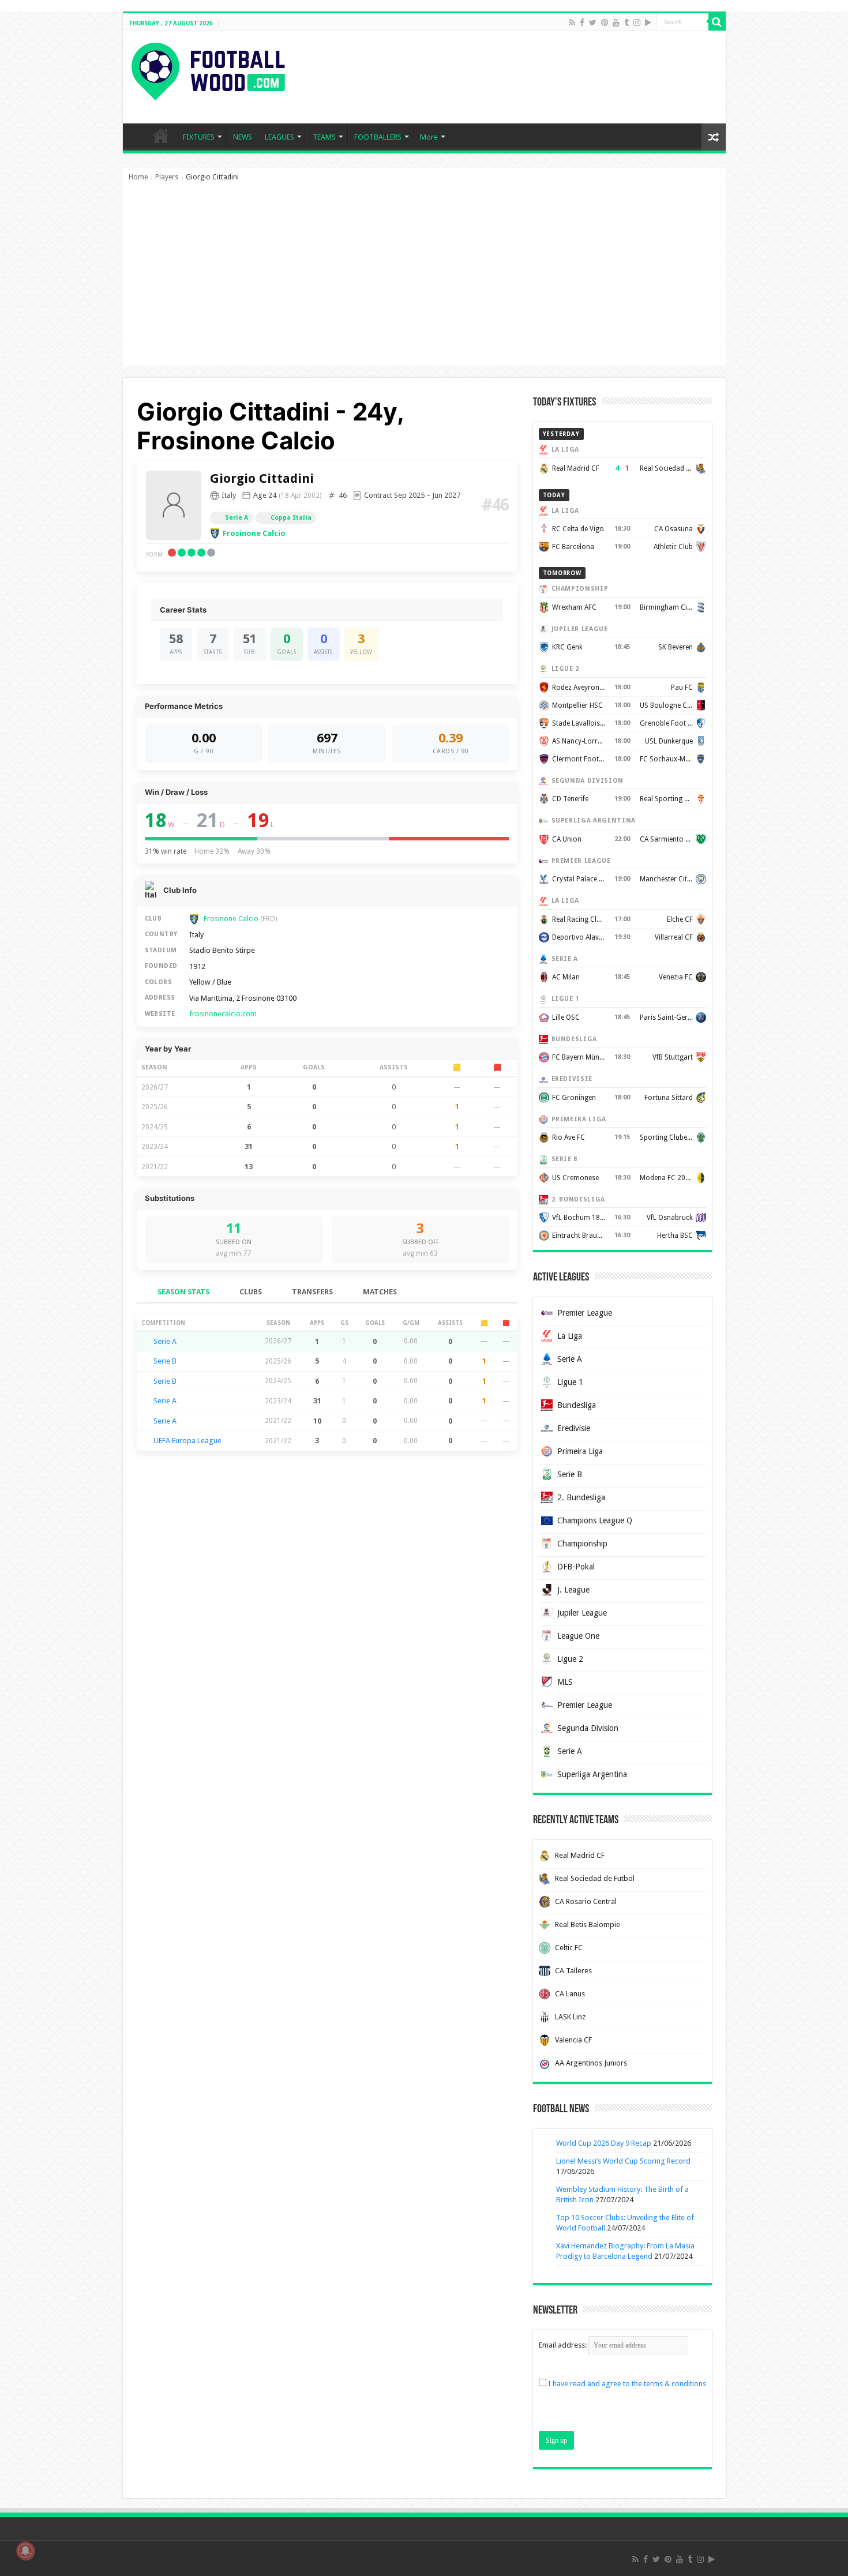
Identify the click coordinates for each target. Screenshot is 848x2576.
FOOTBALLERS (378, 137)
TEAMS (324, 137)
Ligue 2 (570, 1659)
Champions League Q (595, 1520)
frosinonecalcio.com (223, 1014)
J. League (573, 1590)
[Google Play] (648, 22)
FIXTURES (199, 137)
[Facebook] (582, 22)
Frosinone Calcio (254, 533)
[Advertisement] (424, 279)
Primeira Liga (580, 1451)
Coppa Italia (291, 518)
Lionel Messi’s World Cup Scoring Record (623, 2161)
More (429, 137)
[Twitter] (593, 22)
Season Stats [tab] (183, 1292)
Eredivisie (574, 1428)
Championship (582, 1544)
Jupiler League (582, 1613)
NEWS (243, 137)
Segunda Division (588, 1728)
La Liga (570, 1336)
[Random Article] (714, 137)
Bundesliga (577, 1405)
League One (578, 1636)
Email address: (564, 2345)
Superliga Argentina (592, 1774)
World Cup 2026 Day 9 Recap (604, 2143)
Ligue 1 (570, 1382)
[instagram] (637, 22)
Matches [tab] (380, 1292)
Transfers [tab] (312, 1292)
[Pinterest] (605, 22)
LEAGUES (279, 137)
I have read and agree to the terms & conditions (627, 2384)
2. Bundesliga (581, 1497)
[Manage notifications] (25, 2551)
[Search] (717, 22)
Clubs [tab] (251, 1292)
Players (167, 177)
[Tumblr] (626, 22)
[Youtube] (616, 22)
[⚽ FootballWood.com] (208, 69)
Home (138, 177)
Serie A (237, 518)
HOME (161, 136)
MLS (565, 1682)
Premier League (585, 1313)
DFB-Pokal (576, 1567)
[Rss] (572, 22)
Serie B (165, 1361)
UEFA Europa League (187, 1441)
